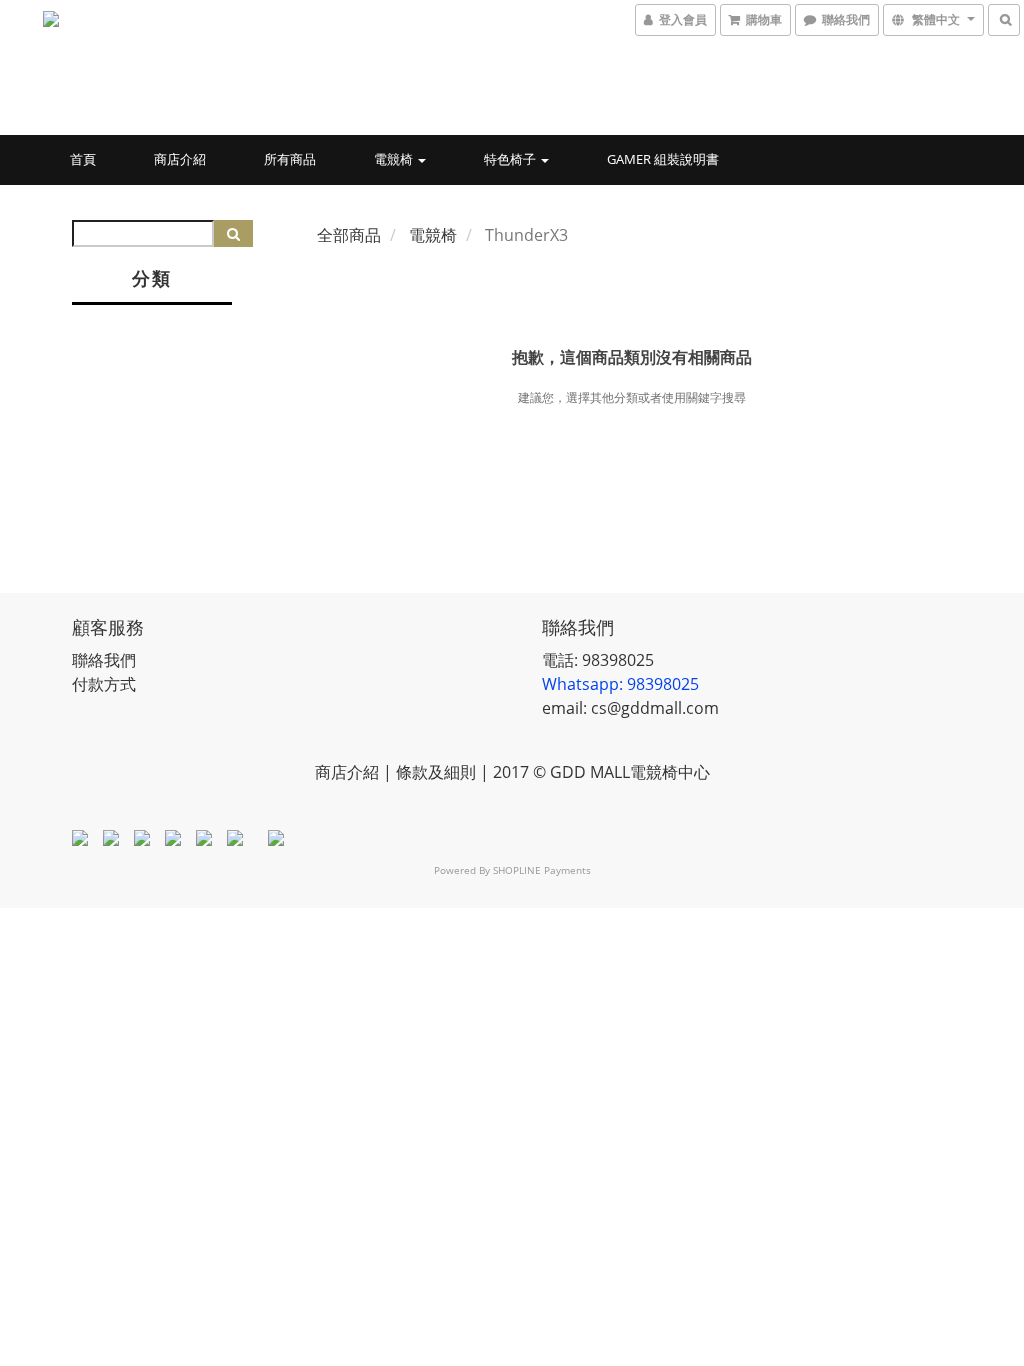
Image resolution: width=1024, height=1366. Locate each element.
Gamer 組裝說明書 (663, 159)
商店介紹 (180, 159)
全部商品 (349, 235)
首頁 (83, 159)
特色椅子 (511, 159)
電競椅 (395, 159)
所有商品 (290, 159)
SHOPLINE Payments (542, 870)
